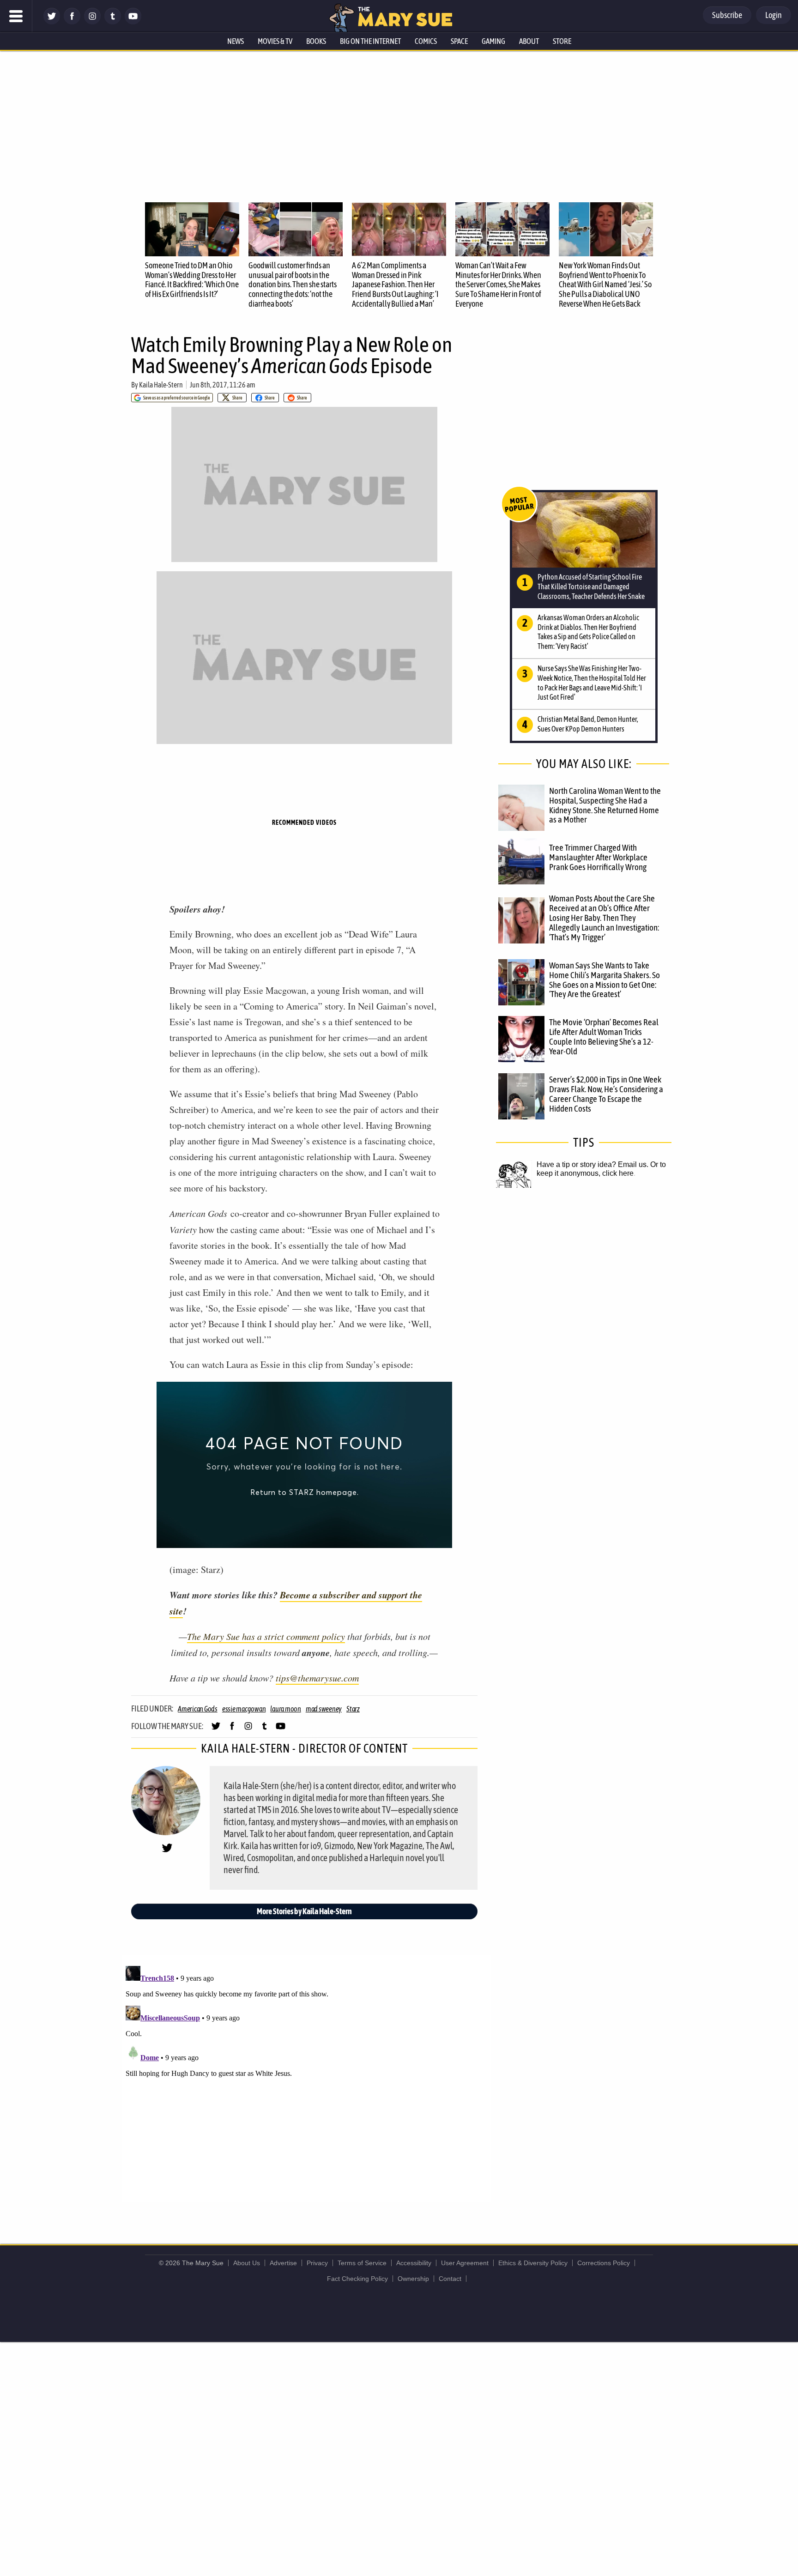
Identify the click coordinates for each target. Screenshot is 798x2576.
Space (459, 41)
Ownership (413, 2279)
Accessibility (414, 2263)
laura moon (286, 1709)
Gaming (493, 41)
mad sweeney (324, 1709)
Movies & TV (275, 41)
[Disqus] (307, 2078)
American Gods (198, 1709)
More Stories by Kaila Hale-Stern (304, 1911)
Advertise (283, 2263)
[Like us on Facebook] (72, 22)
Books (316, 41)
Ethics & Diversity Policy (533, 2263)
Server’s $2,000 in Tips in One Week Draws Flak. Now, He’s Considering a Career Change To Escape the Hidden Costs (606, 1094)
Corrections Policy (604, 2263)
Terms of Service (362, 2263)
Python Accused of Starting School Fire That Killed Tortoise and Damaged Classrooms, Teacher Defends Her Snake (591, 587)
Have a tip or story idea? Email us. (592, 1164)
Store (562, 41)
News (236, 41)
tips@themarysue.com (317, 1678)
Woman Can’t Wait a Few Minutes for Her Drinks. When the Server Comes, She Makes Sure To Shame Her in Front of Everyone (498, 284)
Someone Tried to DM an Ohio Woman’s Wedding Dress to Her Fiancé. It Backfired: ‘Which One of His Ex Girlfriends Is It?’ (192, 280)
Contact (450, 2279)
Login (774, 15)
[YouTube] (133, 22)
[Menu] (16, 16)
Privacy (317, 2263)
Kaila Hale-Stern (161, 385)
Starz (353, 1709)
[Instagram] (92, 22)
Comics (426, 41)
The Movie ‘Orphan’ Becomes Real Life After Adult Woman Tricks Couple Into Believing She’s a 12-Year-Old (604, 1037)
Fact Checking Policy (357, 2279)
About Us (247, 2263)
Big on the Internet (370, 41)
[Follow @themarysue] (52, 22)
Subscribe (727, 15)
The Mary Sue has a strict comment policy (266, 1636)
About (529, 41)
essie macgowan (244, 1709)
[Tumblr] (113, 22)
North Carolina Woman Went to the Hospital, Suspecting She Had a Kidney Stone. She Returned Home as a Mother (605, 805)
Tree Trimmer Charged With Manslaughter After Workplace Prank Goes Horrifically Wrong (598, 857)
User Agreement (465, 2263)
